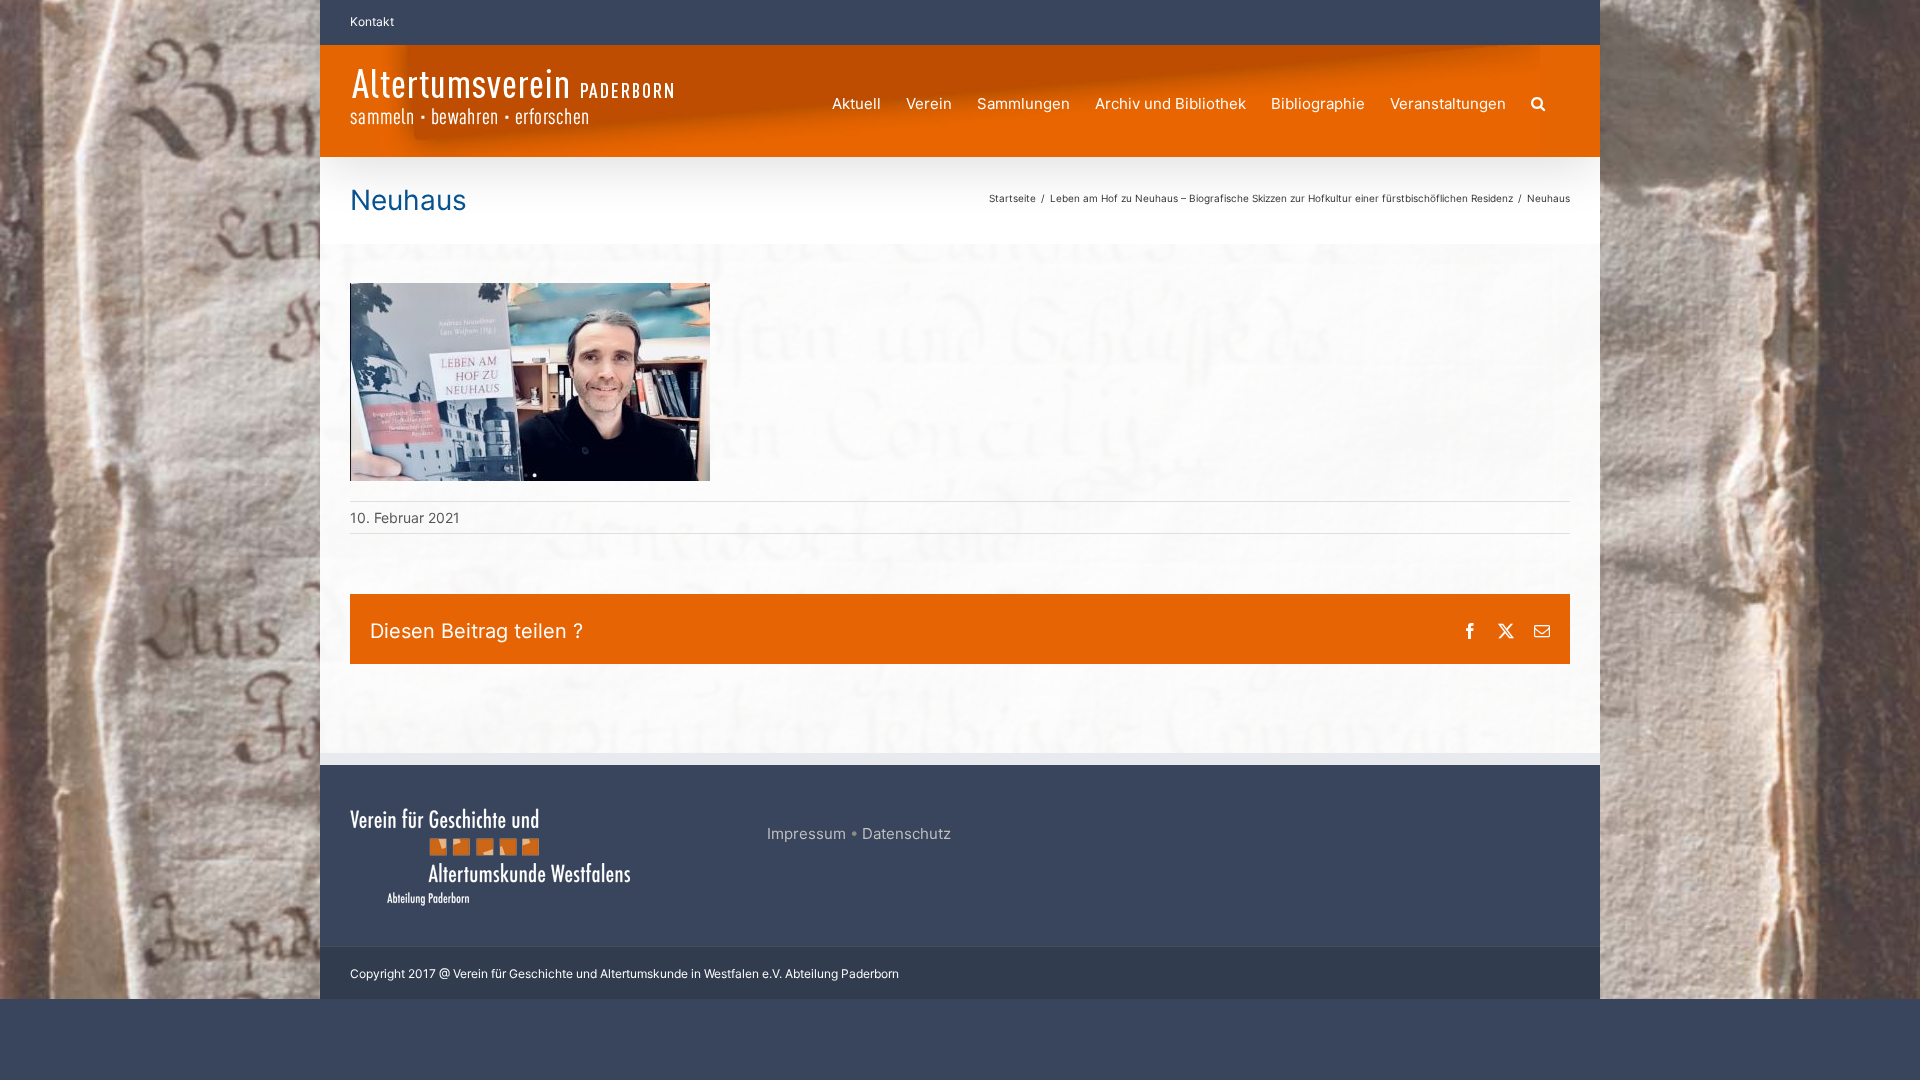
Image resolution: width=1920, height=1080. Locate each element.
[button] (1538, 100)
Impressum (806, 833)
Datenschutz (906, 833)
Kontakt (372, 21)
